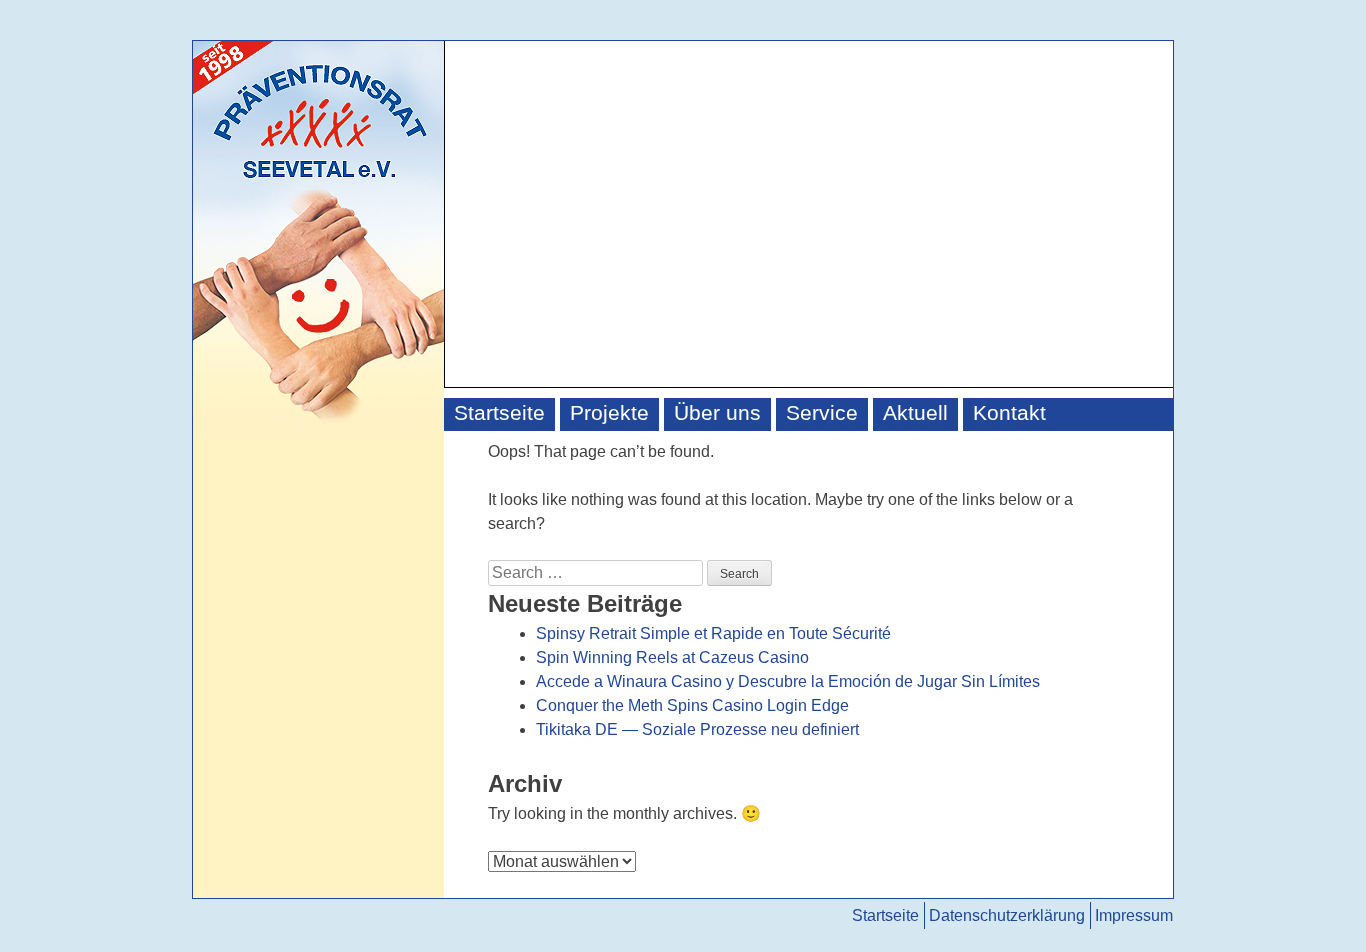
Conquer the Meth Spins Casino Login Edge (692, 705)
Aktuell (915, 413)
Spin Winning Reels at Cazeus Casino (672, 657)
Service (822, 413)
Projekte (609, 413)
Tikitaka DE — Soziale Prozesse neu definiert (697, 729)
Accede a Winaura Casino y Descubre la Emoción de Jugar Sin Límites (788, 681)
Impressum (1134, 915)
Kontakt (1009, 413)
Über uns (717, 413)
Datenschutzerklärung (1007, 915)
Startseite (499, 413)
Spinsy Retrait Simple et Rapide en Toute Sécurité (713, 633)
